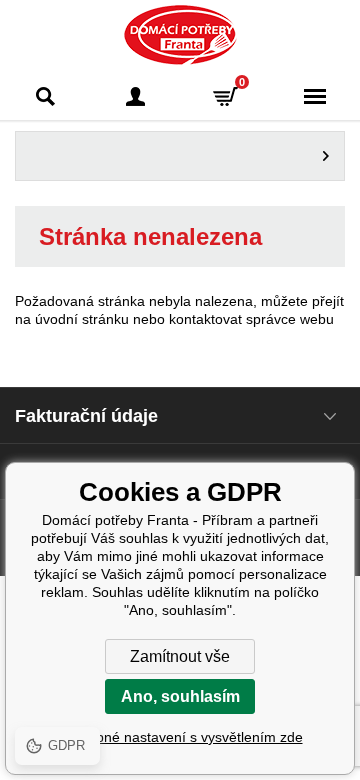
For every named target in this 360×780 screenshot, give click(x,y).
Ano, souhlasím (180, 696)
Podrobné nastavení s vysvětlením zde (180, 737)
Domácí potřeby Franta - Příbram (180, 35)
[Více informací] (180, 156)
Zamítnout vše (180, 656)
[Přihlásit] (135, 96)
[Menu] (315, 96)
